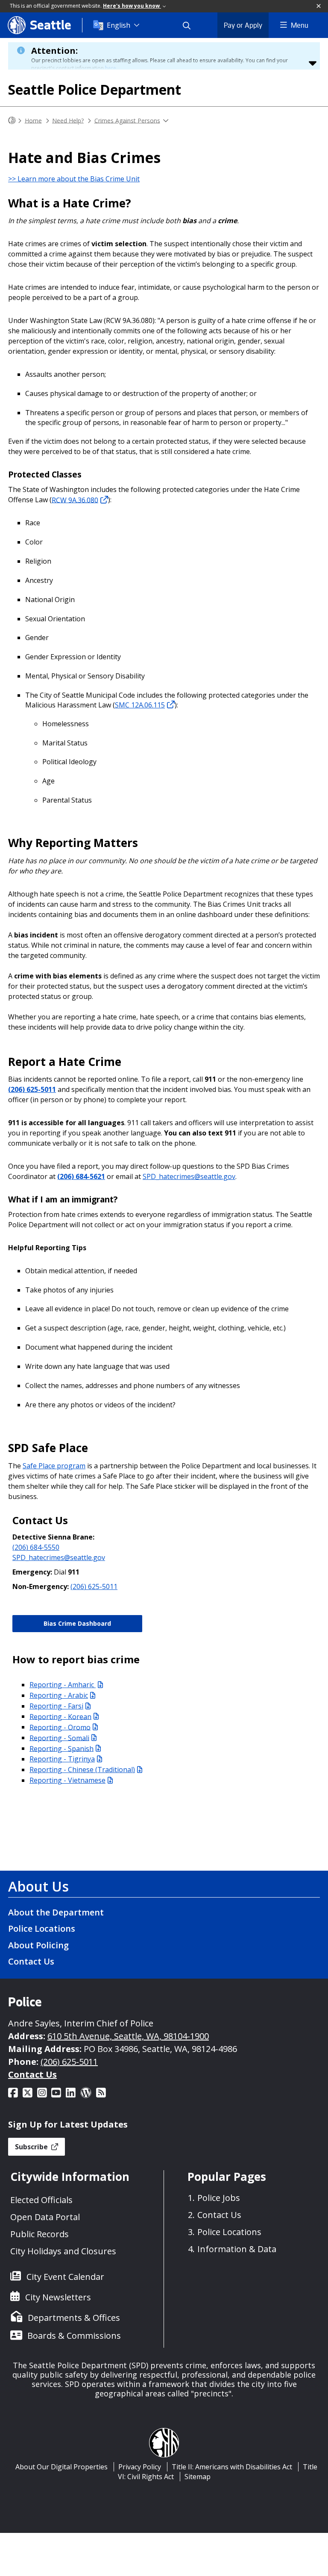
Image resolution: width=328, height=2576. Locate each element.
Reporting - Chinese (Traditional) (82, 1770)
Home (33, 120)
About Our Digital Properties (61, 2467)
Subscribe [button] (32, 2147)
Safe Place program (54, 1466)
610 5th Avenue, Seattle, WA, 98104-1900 (128, 2036)
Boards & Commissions (74, 2336)
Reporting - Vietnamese (67, 1780)
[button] (319, 6)
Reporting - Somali (59, 1738)
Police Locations (42, 1928)
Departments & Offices (74, 2318)
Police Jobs (219, 2198)
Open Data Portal (45, 2217)
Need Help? (68, 120)
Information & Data (237, 2249)
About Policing (38, 1945)
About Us (38, 1886)
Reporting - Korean (60, 1716)
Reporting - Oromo (60, 1727)
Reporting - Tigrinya (62, 1759)
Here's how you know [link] (132, 6)
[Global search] (192, 25)
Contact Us (31, 1961)
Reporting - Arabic (59, 1695)
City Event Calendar (65, 2277)
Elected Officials (41, 2200)
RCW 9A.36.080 (75, 500)
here (111, 68)
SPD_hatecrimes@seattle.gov (189, 1176)
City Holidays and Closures (63, 2251)
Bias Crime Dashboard (77, 1623)
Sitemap (198, 2477)
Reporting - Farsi (56, 1706)
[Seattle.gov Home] (12, 121)
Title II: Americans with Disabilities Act (232, 2467)
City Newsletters (58, 2297)
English (119, 25)
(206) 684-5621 (81, 1176)
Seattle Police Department (95, 89)
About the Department (56, 1912)
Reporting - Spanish (61, 1748)
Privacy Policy (140, 2467)
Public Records (40, 2234)
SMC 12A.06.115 (140, 705)
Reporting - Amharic (63, 1685)
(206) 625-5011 (32, 1089)
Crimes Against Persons (127, 120)
